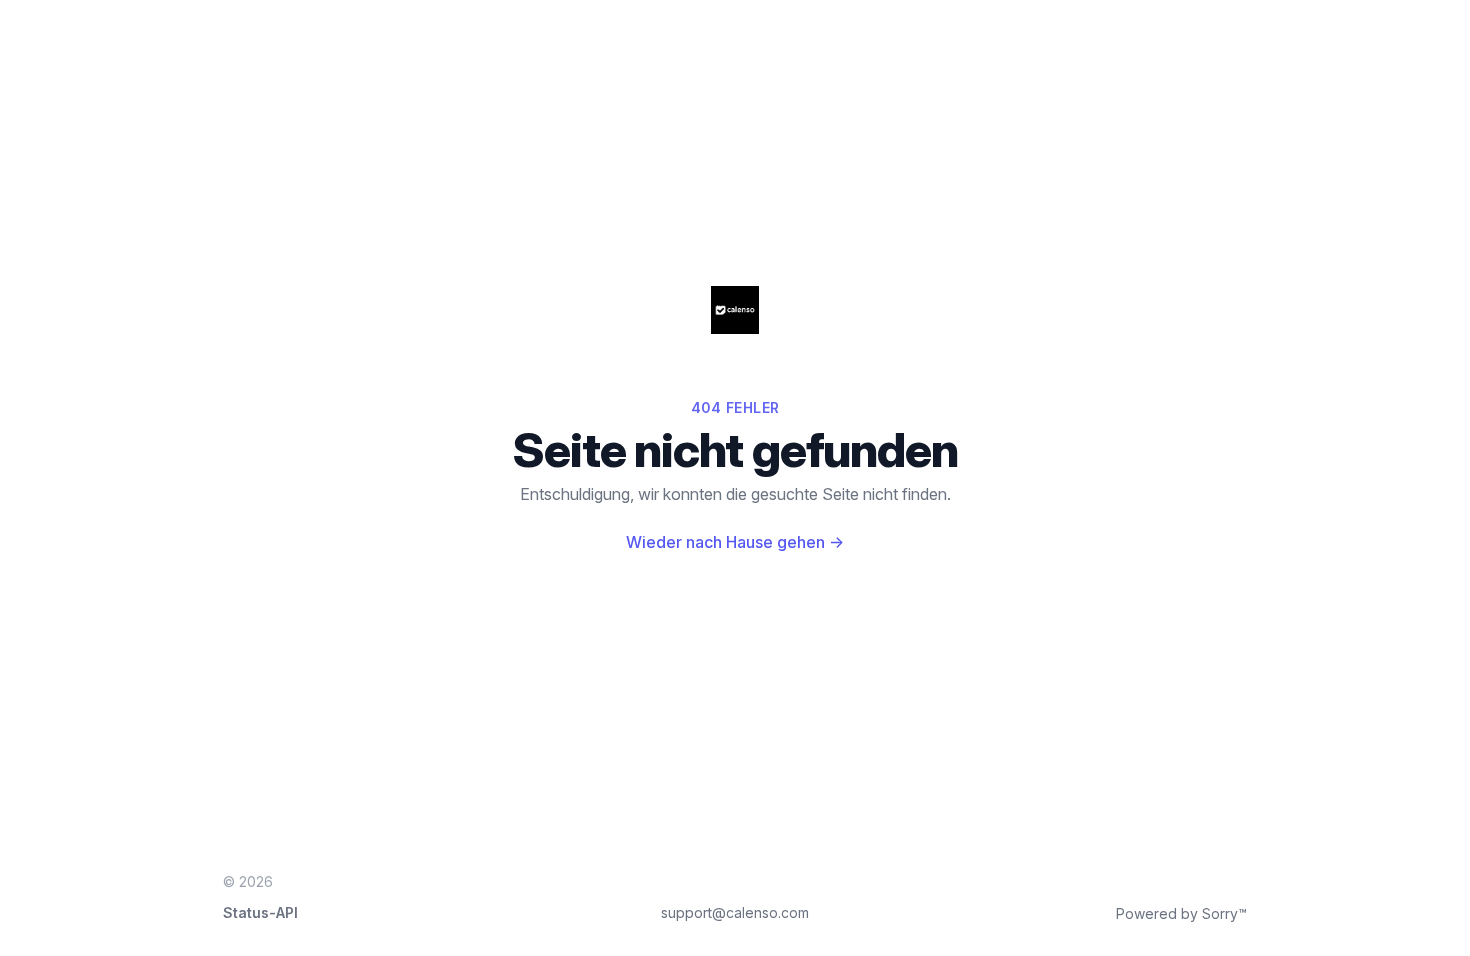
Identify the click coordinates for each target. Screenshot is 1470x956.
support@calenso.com (735, 912)
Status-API (260, 912)
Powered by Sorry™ (1181, 913)
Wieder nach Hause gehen (735, 542)
